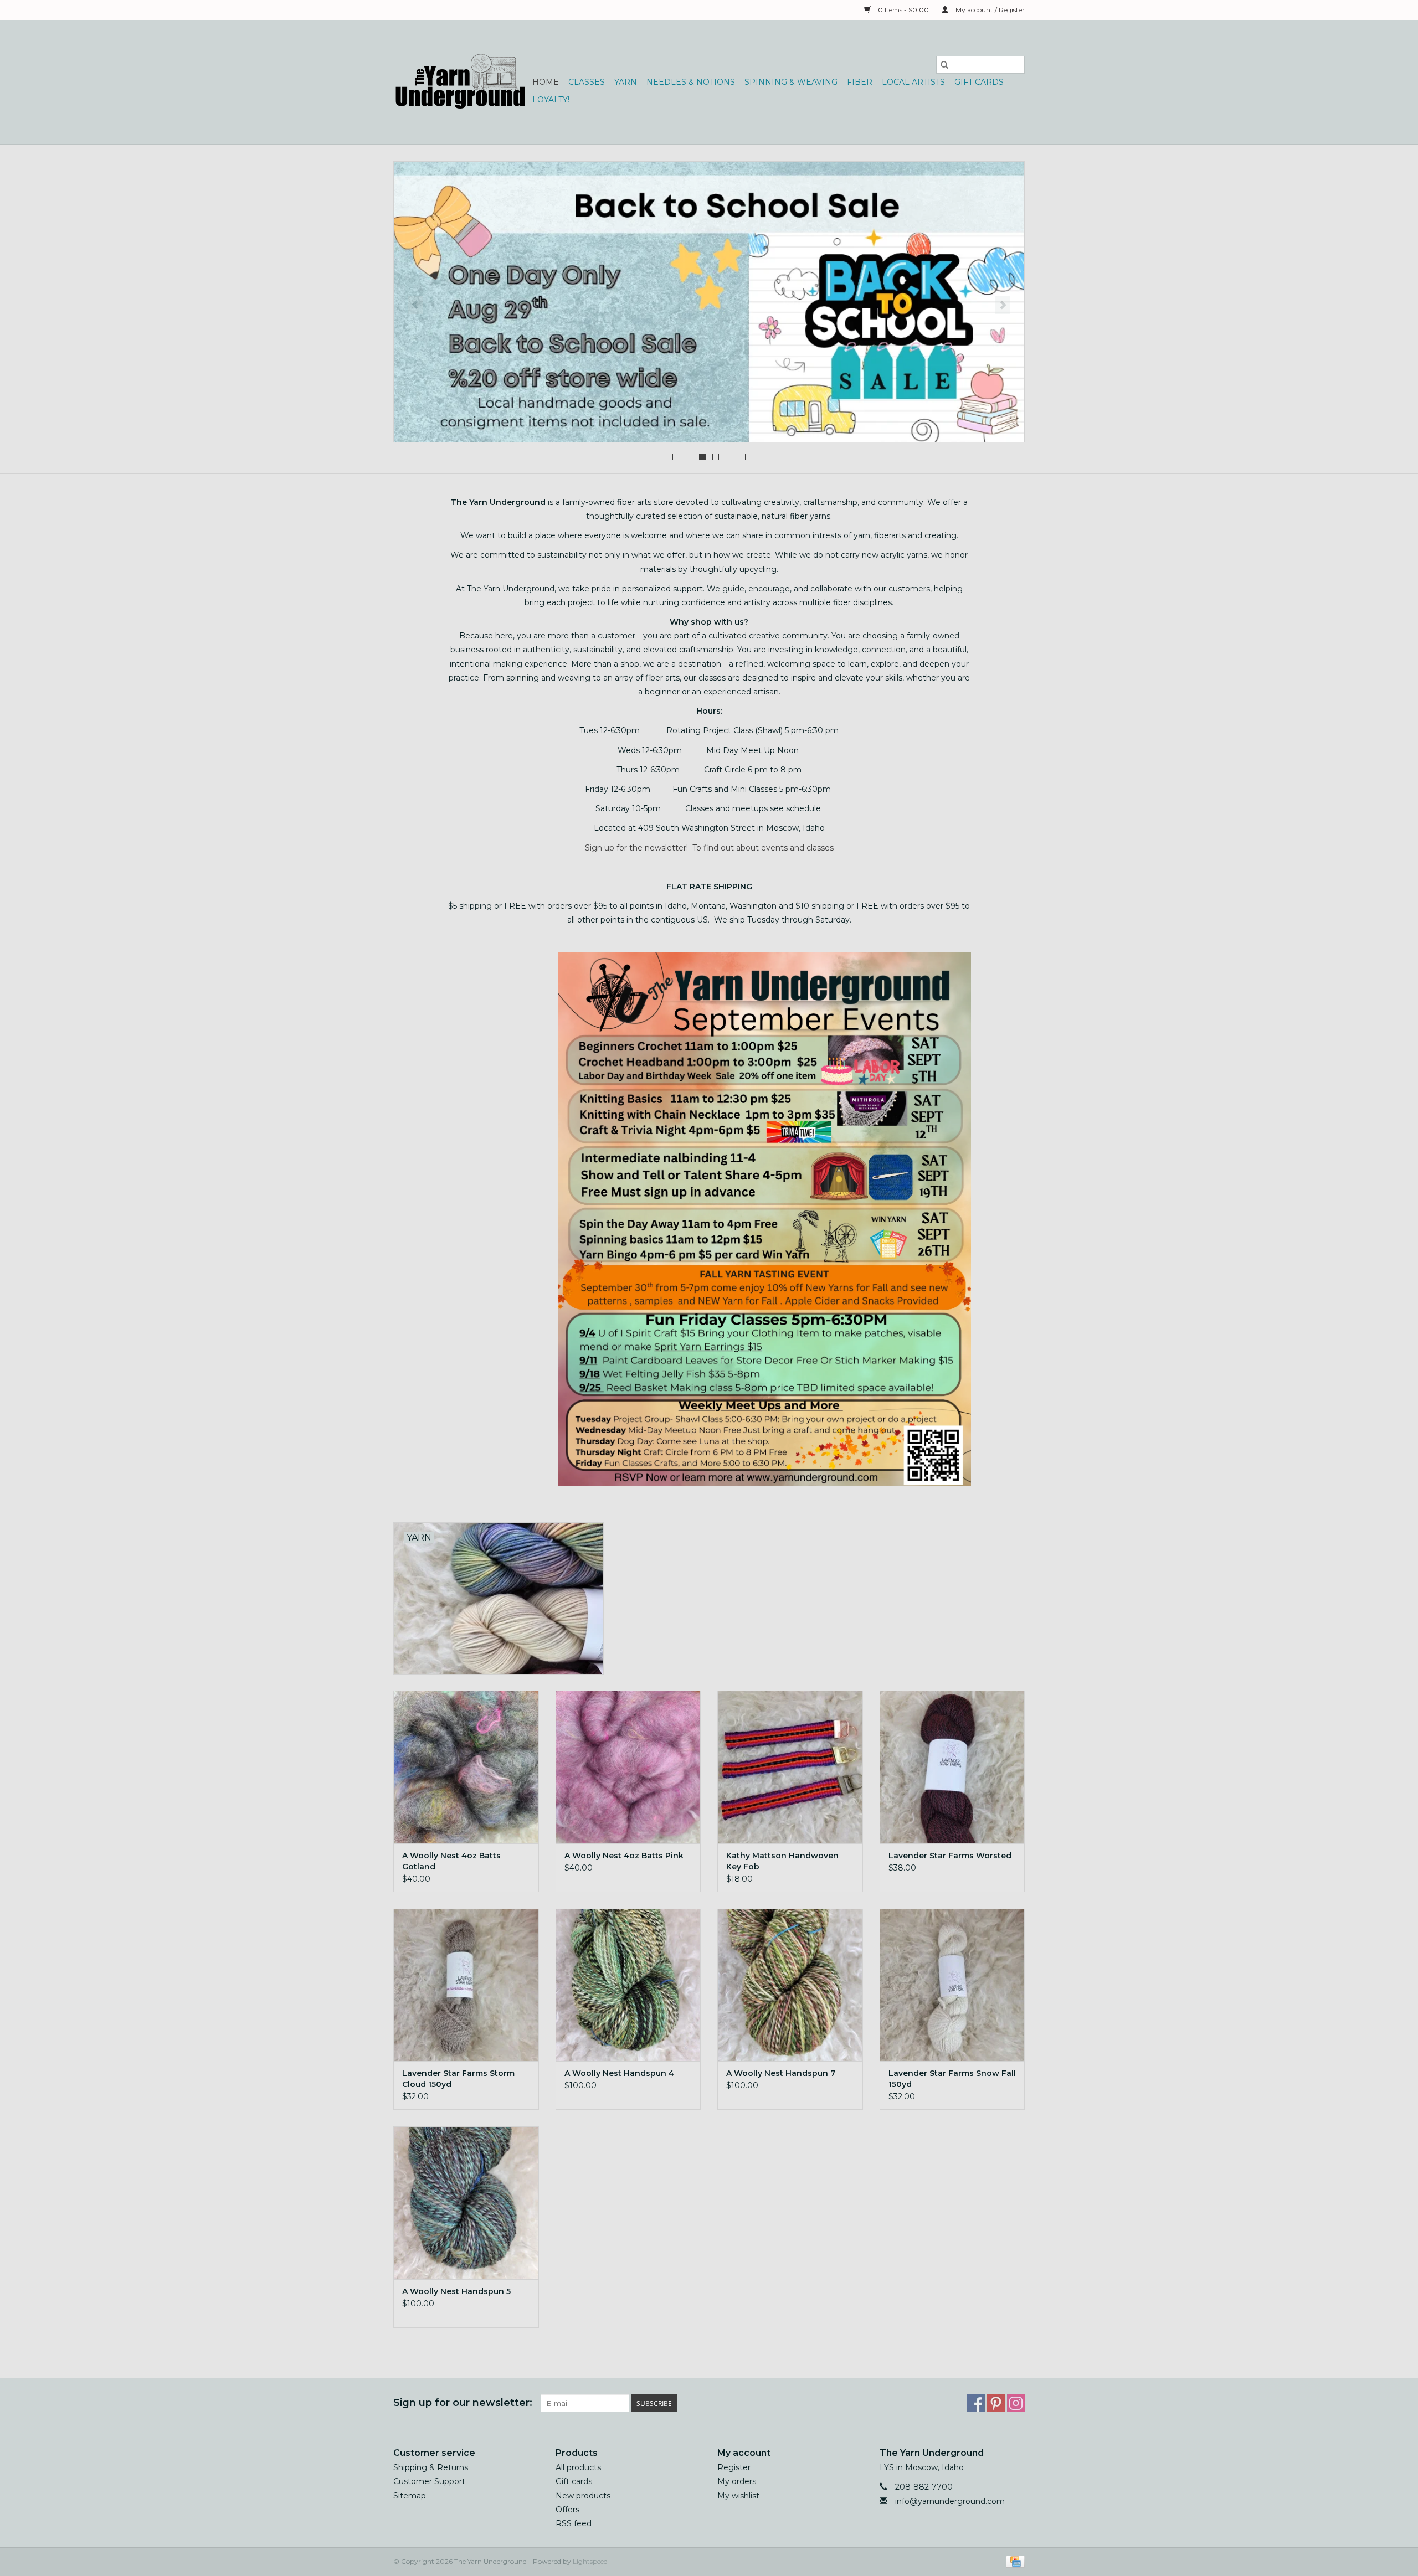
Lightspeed (590, 2561)
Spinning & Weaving (791, 82)
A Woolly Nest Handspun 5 (456, 2291)
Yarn (626, 82)
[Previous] (415, 305)
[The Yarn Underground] (461, 82)
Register (734, 2467)
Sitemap (410, 2496)
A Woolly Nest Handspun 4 (619, 2073)
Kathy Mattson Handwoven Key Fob (782, 1861)
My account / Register (989, 10)
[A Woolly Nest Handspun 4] (628, 1985)
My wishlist (738, 2496)
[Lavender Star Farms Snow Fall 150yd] (952, 1985)
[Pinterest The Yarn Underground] (996, 2403)
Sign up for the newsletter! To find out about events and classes (709, 848)
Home (546, 82)
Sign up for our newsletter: (463, 2403)
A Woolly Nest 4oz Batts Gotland (451, 1861)
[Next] (1003, 305)
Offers (567, 2510)
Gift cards (979, 82)
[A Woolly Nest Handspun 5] (466, 2203)
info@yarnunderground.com (950, 2501)
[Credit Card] (1013, 2561)
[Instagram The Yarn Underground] (1016, 2403)
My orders (737, 2481)
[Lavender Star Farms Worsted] (952, 1767)
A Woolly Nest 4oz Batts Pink (624, 1856)
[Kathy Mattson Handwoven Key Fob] (790, 1767)
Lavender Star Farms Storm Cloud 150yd (458, 2079)
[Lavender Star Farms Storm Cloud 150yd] (466, 1985)
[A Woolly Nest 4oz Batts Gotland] (466, 1767)
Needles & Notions (691, 82)
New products (583, 2496)
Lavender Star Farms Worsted (950, 1856)
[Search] (944, 65)
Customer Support (429, 2481)
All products (578, 2467)
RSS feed (574, 2523)
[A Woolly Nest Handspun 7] (790, 1985)
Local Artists (913, 82)
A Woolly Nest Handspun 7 (781, 2073)
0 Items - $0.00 (903, 10)
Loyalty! (551, 100)
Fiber (860, 82)
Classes (587, 82)
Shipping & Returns (431, 2467)
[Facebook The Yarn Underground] (976, 2403)
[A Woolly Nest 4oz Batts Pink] (628, 1767)
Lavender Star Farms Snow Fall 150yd (952, 2079)
